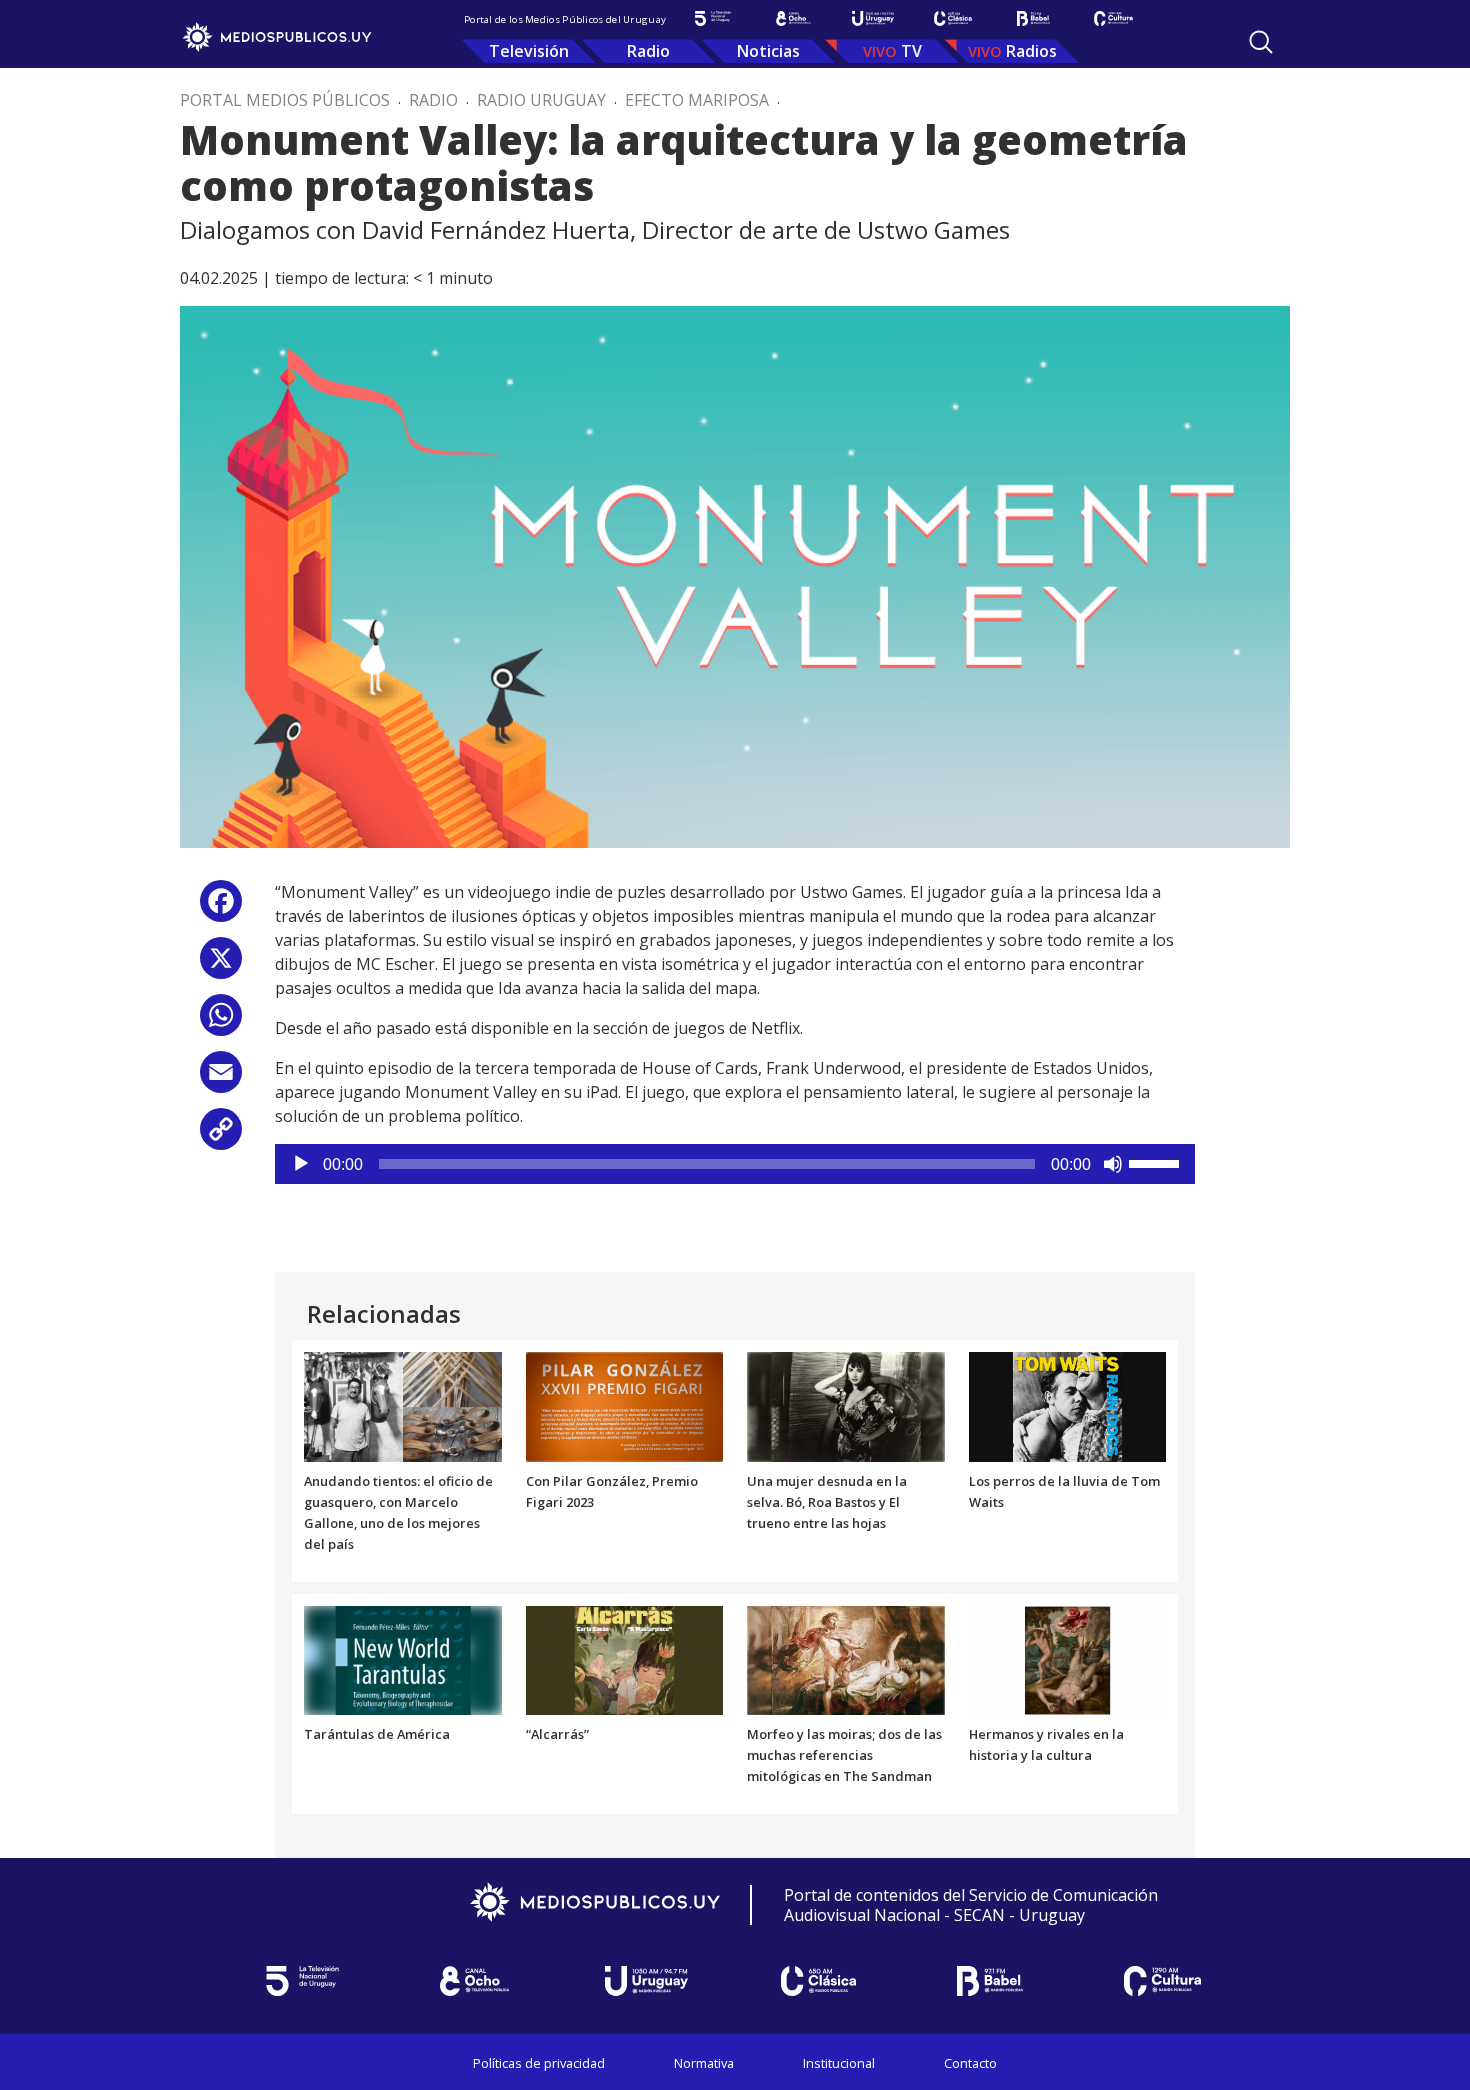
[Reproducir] (301, 1164)
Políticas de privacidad (539, 2063)
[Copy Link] (221, 1136)
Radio (648, 51)
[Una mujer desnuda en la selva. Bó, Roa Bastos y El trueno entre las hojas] (846, 1406)
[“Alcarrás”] (625, 1659)
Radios (1031, 51)
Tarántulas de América (377, 1734)
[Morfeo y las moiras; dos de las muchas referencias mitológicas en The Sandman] (846, 1659)
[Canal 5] (713, 18)
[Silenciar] (1113, 1164)
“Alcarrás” (557, 1734)
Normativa (704, 2063)
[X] (221, 965)
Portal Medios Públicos (285, 100)
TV (911, 51)
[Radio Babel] (1033, 18)
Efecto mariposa (697, 100)
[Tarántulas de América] (403, 1659)
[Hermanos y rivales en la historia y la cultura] (1068, 1659)
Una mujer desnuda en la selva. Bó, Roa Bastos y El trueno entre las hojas (827, 1502)
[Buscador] (1261, 42)
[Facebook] (221, 908)
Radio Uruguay (541, 100)
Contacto (970, 2063)
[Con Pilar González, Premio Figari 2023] (625, 1406)
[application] (735, 1164)
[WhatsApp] (221, 1022)
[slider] (1157, 1162)
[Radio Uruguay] (873, 18)
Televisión (529, 51)
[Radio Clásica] (953, 18)
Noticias (768, 51)
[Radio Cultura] (1113, 18)
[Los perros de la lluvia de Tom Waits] (1068, 1406)
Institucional (839, 2063)
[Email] (221, 1079)
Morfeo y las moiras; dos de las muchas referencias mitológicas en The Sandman (844, 1755)
